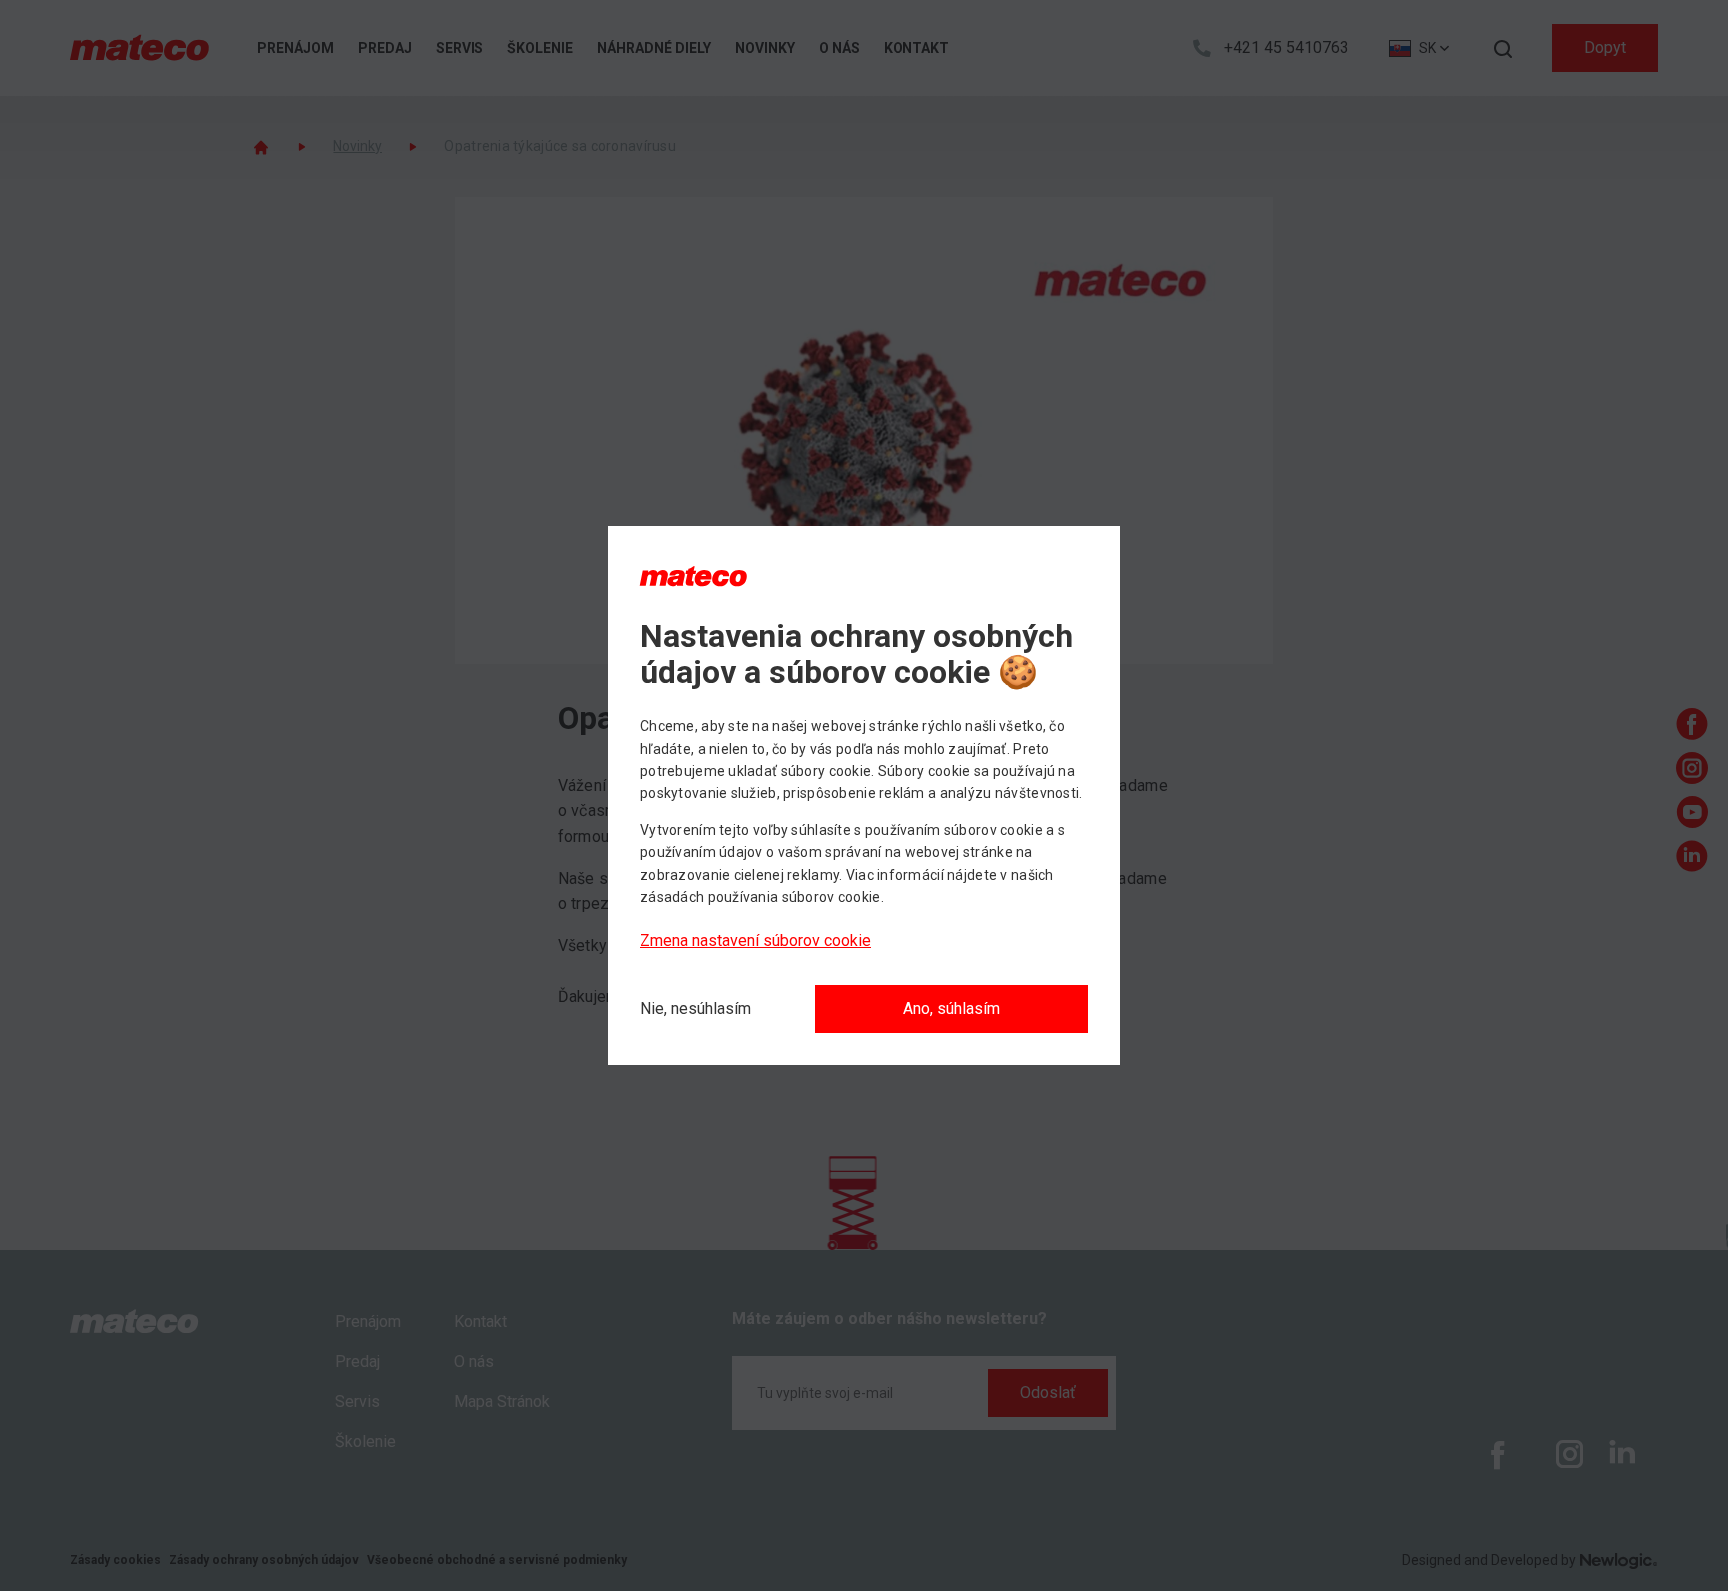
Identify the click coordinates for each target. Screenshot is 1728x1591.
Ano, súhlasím (951, 1008)
